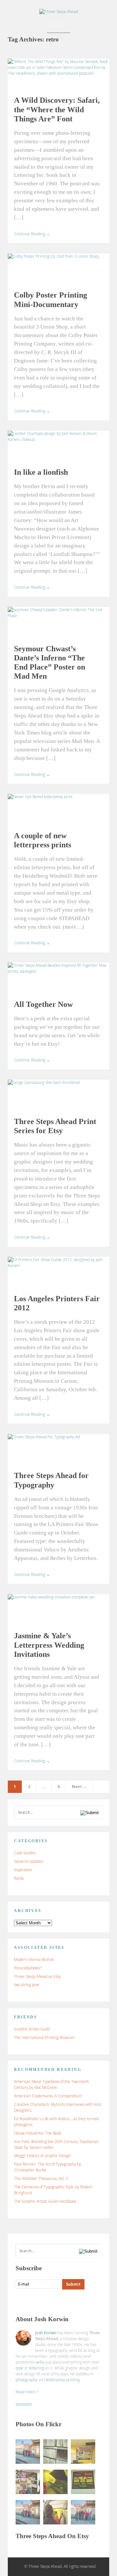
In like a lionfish (41, 472)
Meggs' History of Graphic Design (42, 2156)
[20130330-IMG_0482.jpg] (83, 2482)
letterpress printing (63, 2380)
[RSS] (21, 2301)
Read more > (27, 2392)
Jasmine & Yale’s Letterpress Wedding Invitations (49, 1645)
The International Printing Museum (44, 2037)
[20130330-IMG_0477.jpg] (28, 2482)
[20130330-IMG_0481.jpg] (83, 2452)
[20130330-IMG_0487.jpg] (28, 2512)
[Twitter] (33, 2301)
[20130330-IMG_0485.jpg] (83, 2512)
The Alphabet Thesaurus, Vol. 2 (41, 2178)
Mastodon (24, 2404)
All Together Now (43, 1004)
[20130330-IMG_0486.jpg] (28, 2452)
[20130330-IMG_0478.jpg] (55, 2452)
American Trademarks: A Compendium (48, 2096)
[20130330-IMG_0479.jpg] (55, 2512)
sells (39, 2362)
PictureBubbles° (28, 1968)
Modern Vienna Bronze (34, 1959)
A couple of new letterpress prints (43, 840)
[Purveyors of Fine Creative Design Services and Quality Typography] (59, 12)
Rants (19, 1878)
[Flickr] (46, 2301)
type (19, 2368)
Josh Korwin (46, 2333)
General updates (29, 1861)
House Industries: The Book (38, 2133)
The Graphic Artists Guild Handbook (45, 2201)
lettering (36, 2368)
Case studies (25, 1853)
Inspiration (23, 1870)
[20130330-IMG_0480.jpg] (55, 2482)
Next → (79, 1787)
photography (26, 2380)
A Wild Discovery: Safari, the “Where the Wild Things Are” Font (57, 109)
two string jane (27, 1985)
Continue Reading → (32, 234)
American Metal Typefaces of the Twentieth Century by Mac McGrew (52, 2084)
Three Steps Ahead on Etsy (37, 1976)
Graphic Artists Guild (32, 2029)
